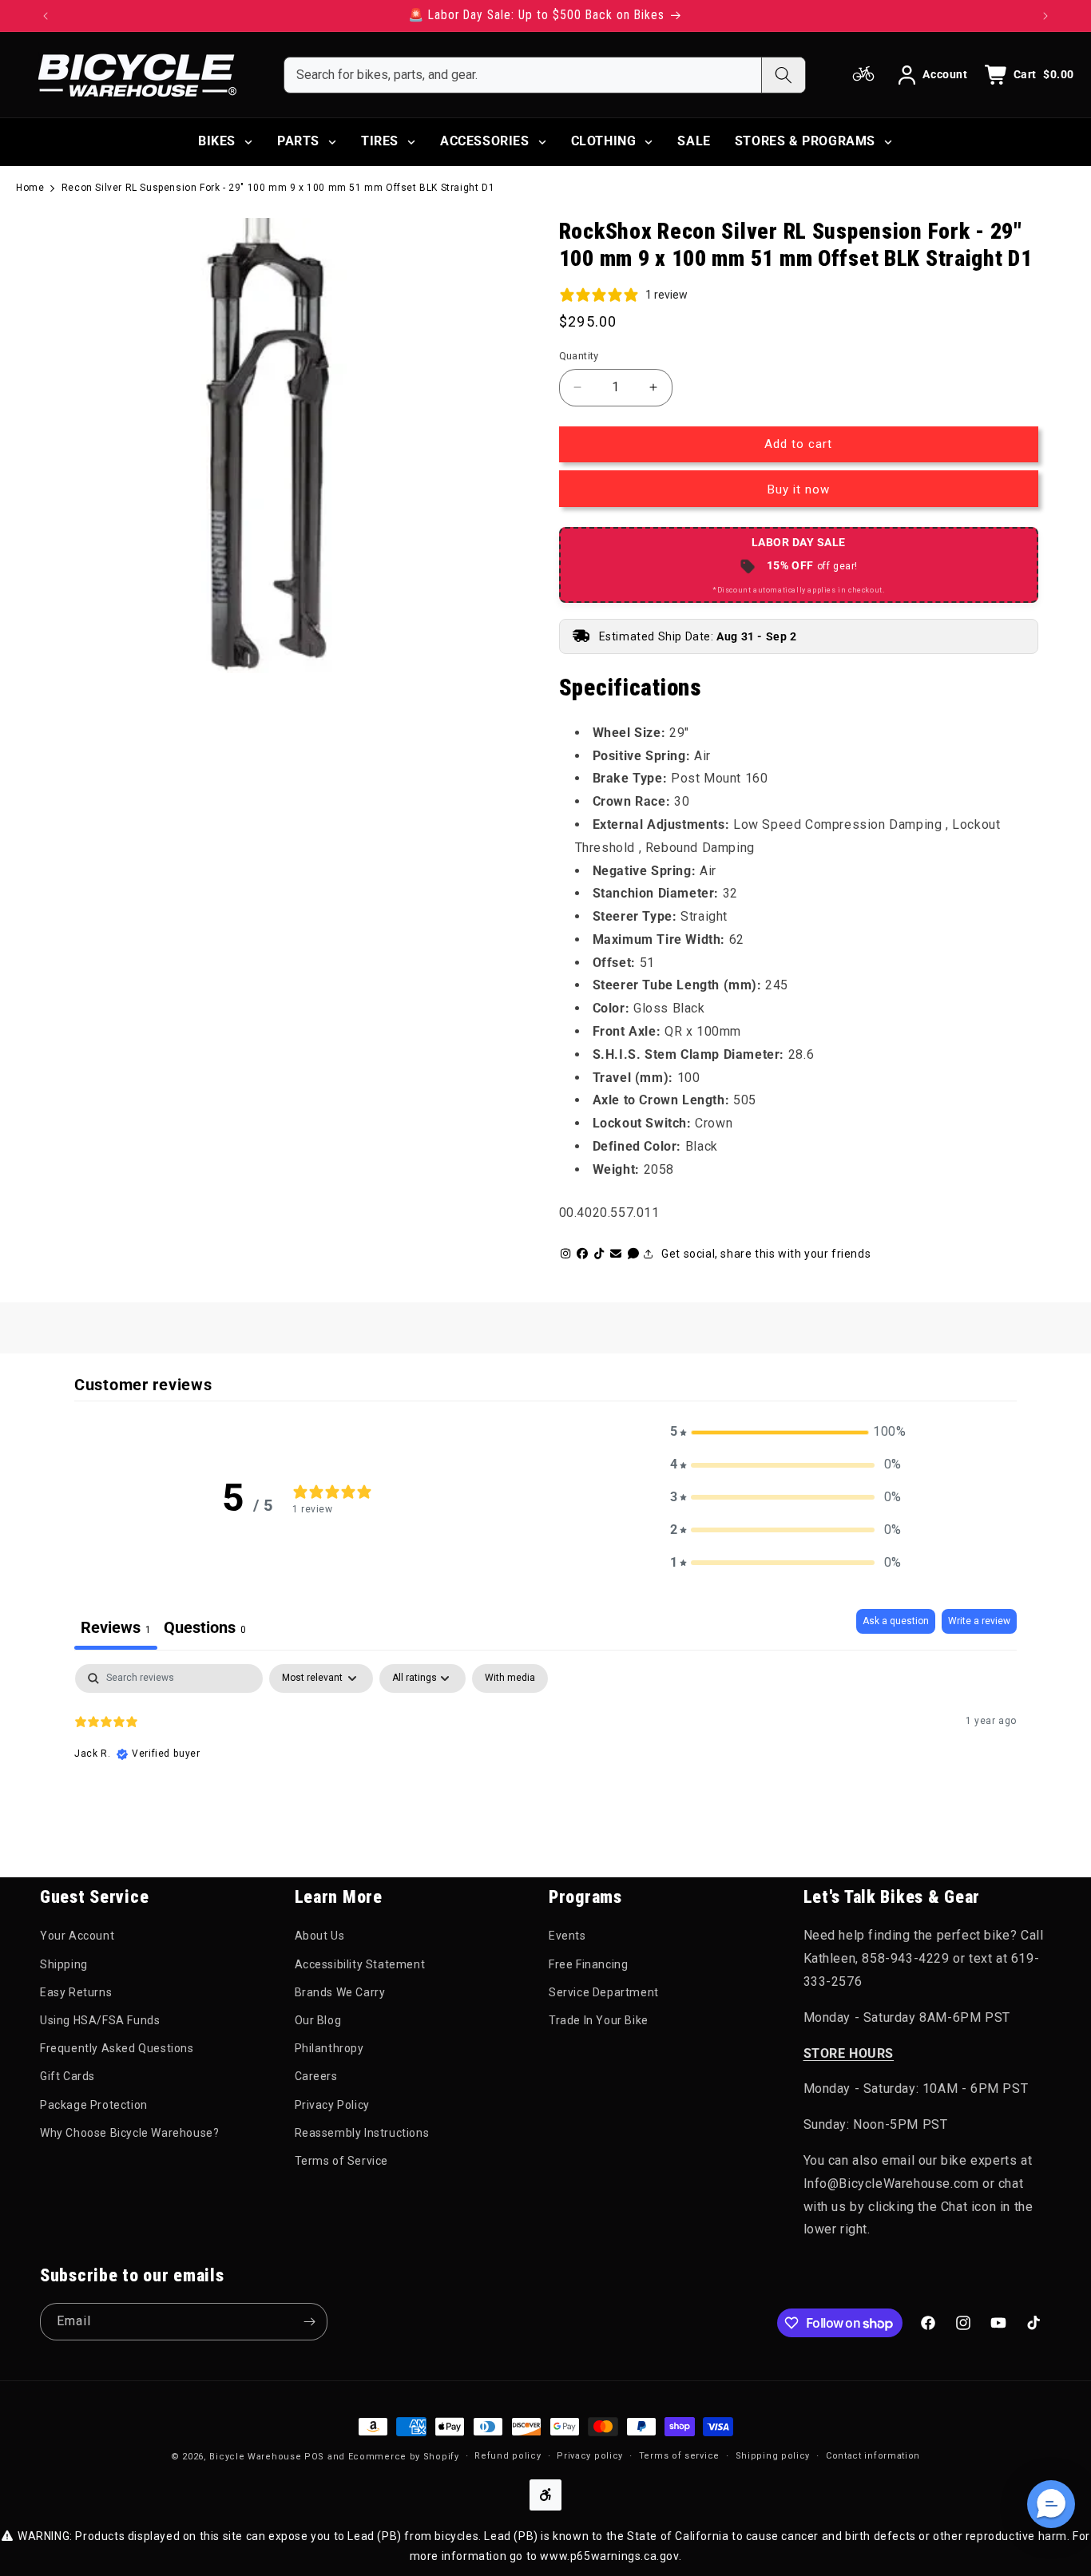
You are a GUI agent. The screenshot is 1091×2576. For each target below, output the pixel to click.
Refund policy (508, 2456)
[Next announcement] (1045, 16)
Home (30, 188)
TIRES (380, 141)
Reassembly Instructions (362, 2133)
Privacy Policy (332, 2105)
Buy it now (799, 489)
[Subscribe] (309, 2322)
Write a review (979, 1621)
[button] (786, 1432)
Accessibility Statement (360, 1964)
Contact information (873, 2456)
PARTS (298, 141)
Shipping (64, 1964)
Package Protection (94, 2105)
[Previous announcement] (46, 16)
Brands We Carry (340, 1992)
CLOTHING (604, 141)
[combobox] (523, 75)
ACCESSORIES (485, 141)
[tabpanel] (545, 1766)
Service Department (604, 1992)
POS (314, 2457)
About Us (320, 1936)
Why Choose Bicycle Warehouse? (129, 2133)
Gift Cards (67, 2076)
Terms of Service (342, 2161)
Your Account (77, 1936)
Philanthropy (329, 2048)
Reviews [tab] (116, 1627)
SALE (694, 141)
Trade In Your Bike (599, 2020)
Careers (316, 2076)
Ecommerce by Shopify (404, 2457)
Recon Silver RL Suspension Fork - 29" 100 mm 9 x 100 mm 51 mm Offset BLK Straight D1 (278, 188)
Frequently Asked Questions (117, 2048)
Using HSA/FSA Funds (100, 2020)
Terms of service (679, 2456)
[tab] (205, 1629)
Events (567, 1936)
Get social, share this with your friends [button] (766, 1254)
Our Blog (318, 2020)
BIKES (217, 141)
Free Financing (588, 1964)
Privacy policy (590, 2456)
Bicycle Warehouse (255, 2457)
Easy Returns (76, 1992)
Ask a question (896, 1621)
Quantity (579, 356)
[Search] (783, 75)
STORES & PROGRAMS (805, 141)
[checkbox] (510, 1678)
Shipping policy (773, 2456)
